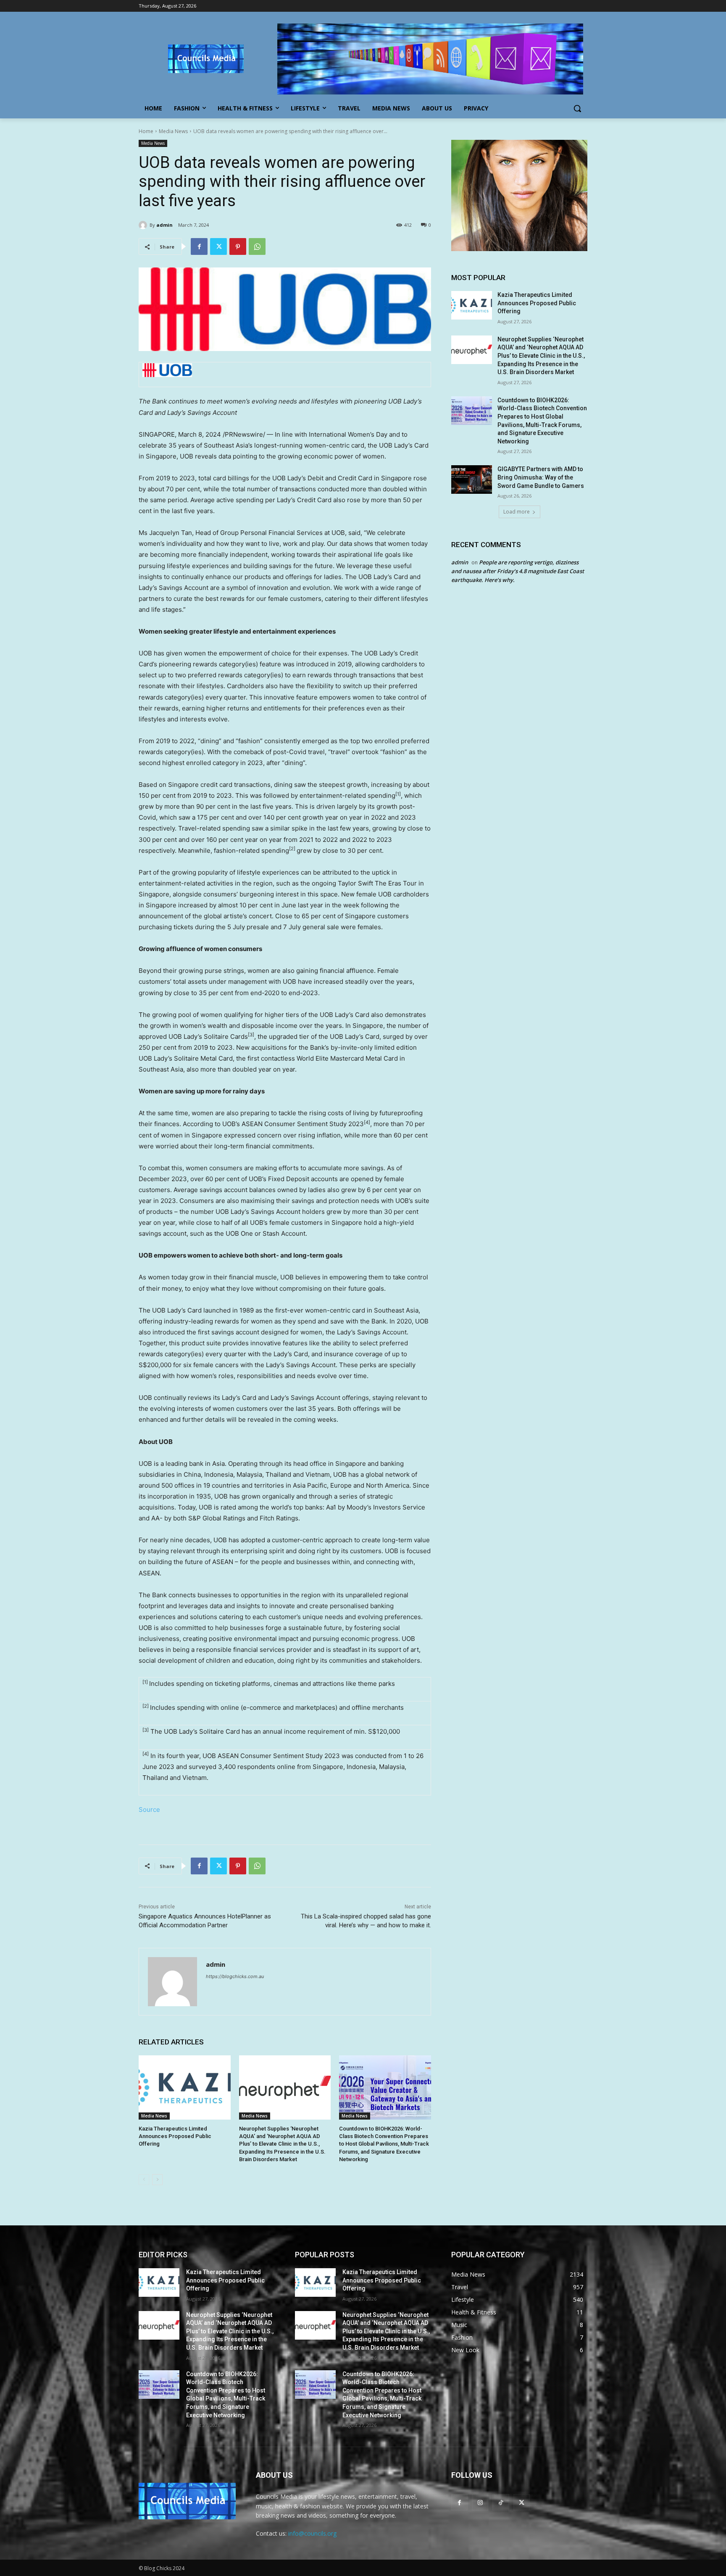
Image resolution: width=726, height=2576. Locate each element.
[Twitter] (218, 246)
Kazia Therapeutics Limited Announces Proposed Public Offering (175, 2136)
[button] (577, 108)
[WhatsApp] (257, 246)
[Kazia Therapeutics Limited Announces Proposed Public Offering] (185, 2087)
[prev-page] (144, 2180)
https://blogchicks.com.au (235, 1976)
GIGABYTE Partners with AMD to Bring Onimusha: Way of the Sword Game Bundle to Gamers (541, 477)
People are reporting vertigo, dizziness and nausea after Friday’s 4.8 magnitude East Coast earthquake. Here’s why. (518, 571)
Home (146, 131)
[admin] (144, 225)
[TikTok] (501, 2502)
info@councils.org (312, 2533)
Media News (173, 131)
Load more (517, 512)
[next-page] (157, 2180)
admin (164, 225)
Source (149, 1809)
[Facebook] (199, 246)
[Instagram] (480, 2502)
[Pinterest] (238, 246)
